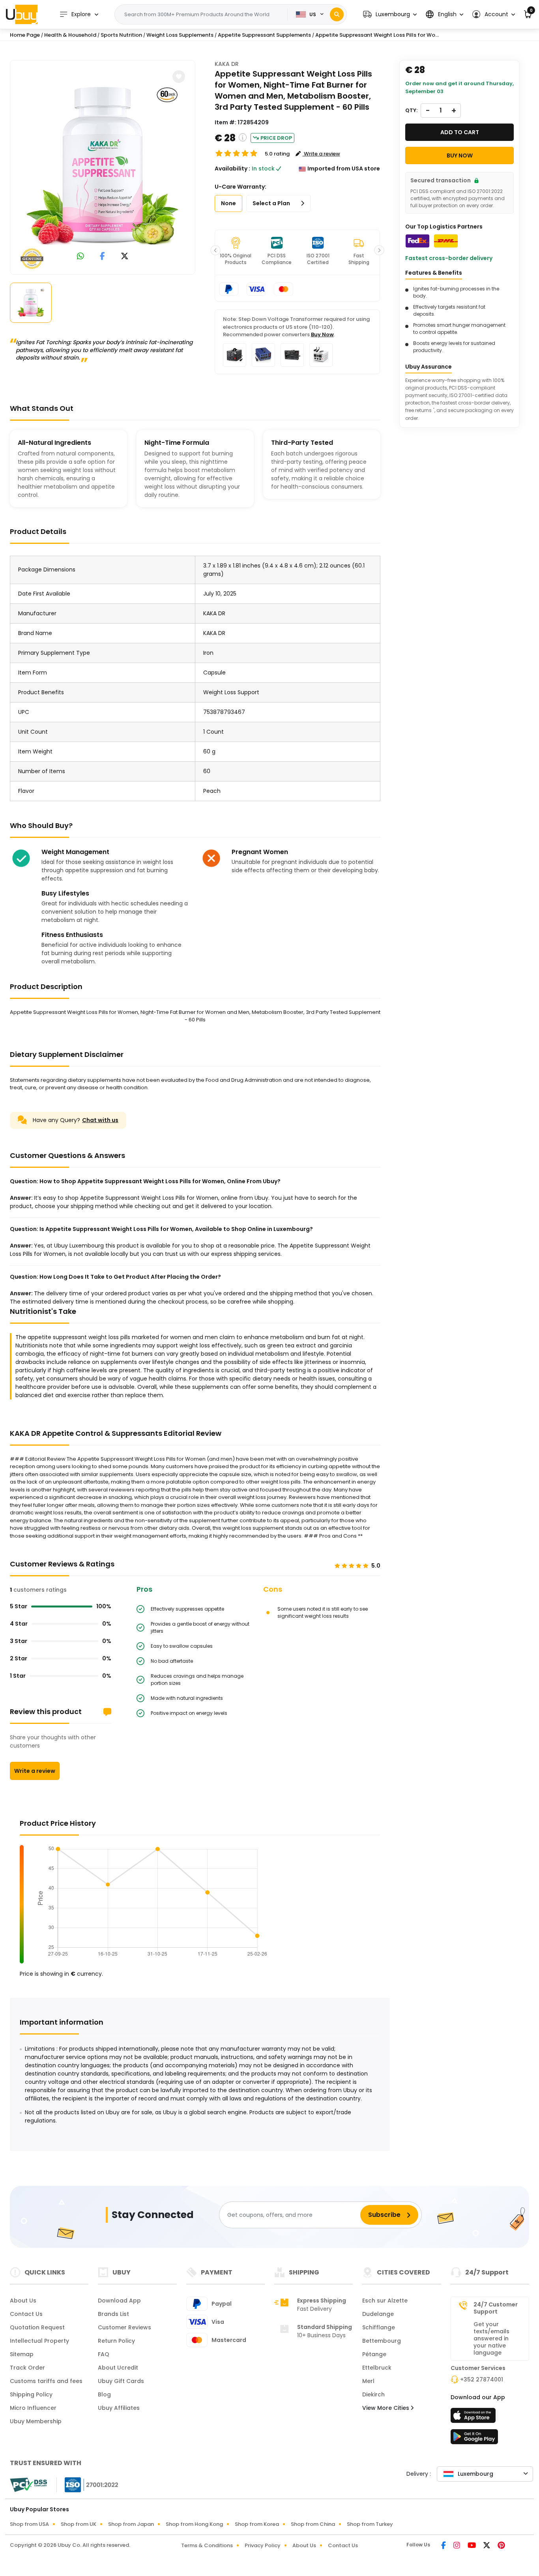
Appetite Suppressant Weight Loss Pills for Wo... (377, 35)
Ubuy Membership (36, 2421)
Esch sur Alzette (385, 2301)
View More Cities (386, 2408)
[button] (390, 14)
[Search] (337, 14)
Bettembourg (382, 2341)
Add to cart (460, 132)
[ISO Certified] (88, 2484)
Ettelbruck (377, 2368)
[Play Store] (474, 2439)
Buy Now (322, 334)
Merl (368, 2381)
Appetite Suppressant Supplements (264, 35)
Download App (119, 2301)
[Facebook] (444, 2546)
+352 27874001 (482, 2379)
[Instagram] (457, 2546)
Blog (104, 2394)
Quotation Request (37, 2327)
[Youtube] (472, 2546)
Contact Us (26, 2314)
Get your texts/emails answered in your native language (491, 2338)
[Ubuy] (22, 14)
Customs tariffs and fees (46, 2381)
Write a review (35, 1771)
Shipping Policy (31, 2394)
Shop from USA (29, 2524)
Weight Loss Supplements (180, 35)
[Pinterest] (501, 2546)
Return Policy (116, 2341)
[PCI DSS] (28, 2485)
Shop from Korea (257, 2524)
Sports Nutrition (121, 35)
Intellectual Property (39, 2341)
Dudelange (378, 2314)
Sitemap (22, 2354)
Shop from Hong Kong (194, 2524)
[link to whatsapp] (80, 257)
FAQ (104, 2354)
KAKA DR (227, 64)
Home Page (25, 35)
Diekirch (373, 2394)
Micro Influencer (33, 2408)
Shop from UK (79, 2524)
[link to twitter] (125, 257)
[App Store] (474, 2418)
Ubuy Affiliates (119, 2408)
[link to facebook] (102, 257)
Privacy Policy (263, 2545)
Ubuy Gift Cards (121, 2381)
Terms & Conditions (207, 2545)
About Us (23, 2301)
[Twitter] (487, 2546)
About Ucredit (118, 2368)
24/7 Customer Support (496, 2308)
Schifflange (379, 2327)
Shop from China (313, 2524)
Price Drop (276, 138)
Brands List (113, 2314)
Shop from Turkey (370, 2524)
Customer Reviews (124, 2327)
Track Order (27, 2368)
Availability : (232, 169)
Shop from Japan (131, 2524)
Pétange (374, 2354)
